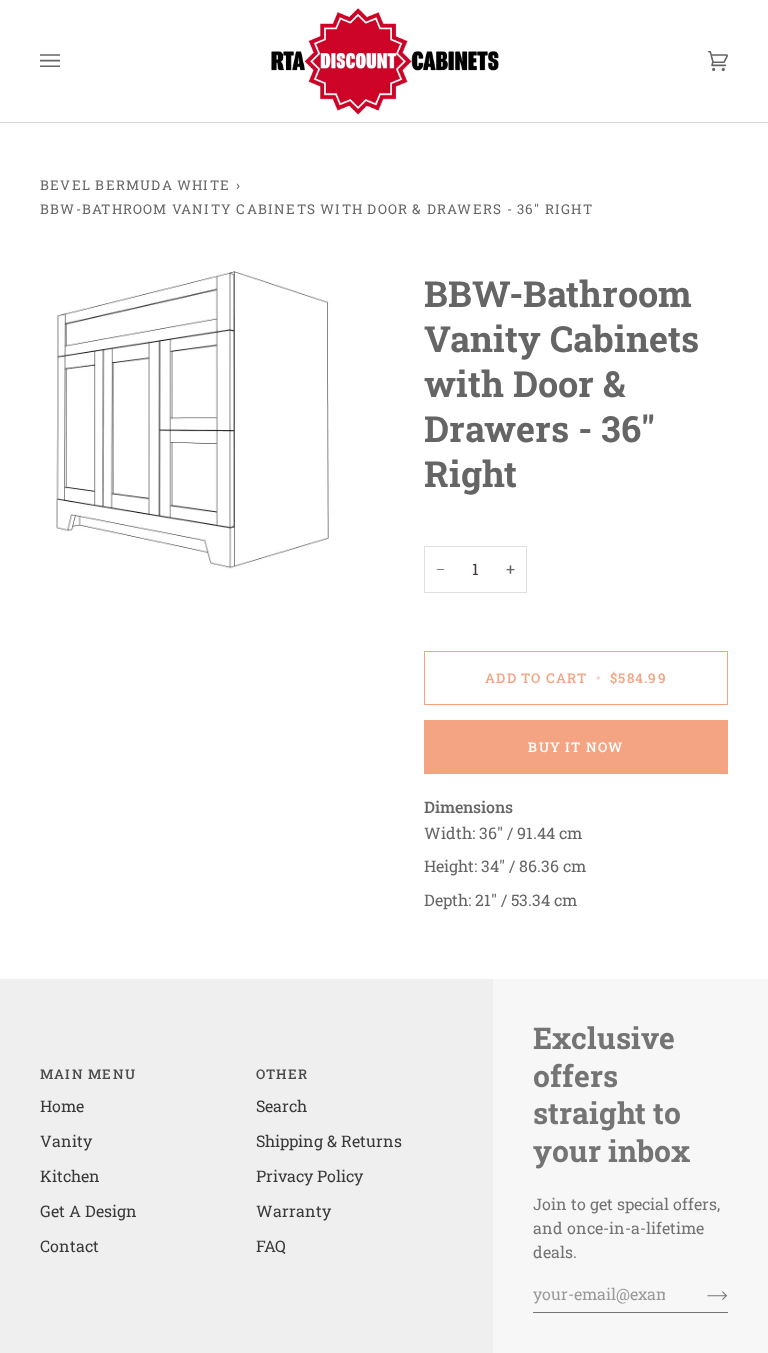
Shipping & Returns (329, 1140)
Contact (69, 1245)
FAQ (271, 1245)
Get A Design (88, 1210)
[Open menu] (70, 61)
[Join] (701, 1294)
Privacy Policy (309, 1175)
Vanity (66, 1140)
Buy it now (575, 747)
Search (281, 1105)
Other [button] (282, 1074)
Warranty (293, 1210)
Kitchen (70, 1175)
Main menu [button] (88, 1074)
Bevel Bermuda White (135, 185)
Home (62, 1105)
